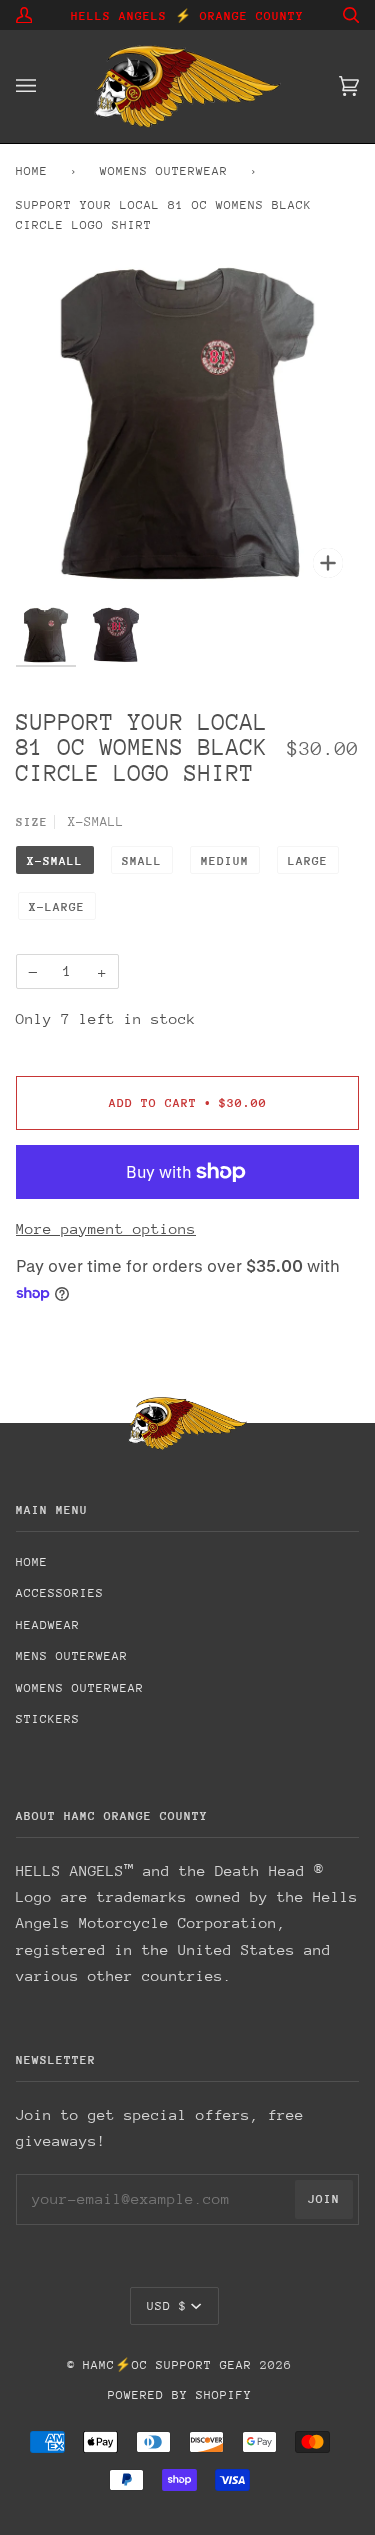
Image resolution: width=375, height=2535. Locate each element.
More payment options (106, 1228)
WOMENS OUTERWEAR (164, 171)
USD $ (167, 2306)
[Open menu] (46, 86)
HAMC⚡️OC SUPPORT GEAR (167, 2365)
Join (324, 2199)
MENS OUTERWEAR (72, 1656)
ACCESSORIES (60, 1593)
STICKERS (48, 1719)
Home (32, 171)
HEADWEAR (48, 1625)
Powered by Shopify (180, 2395)
